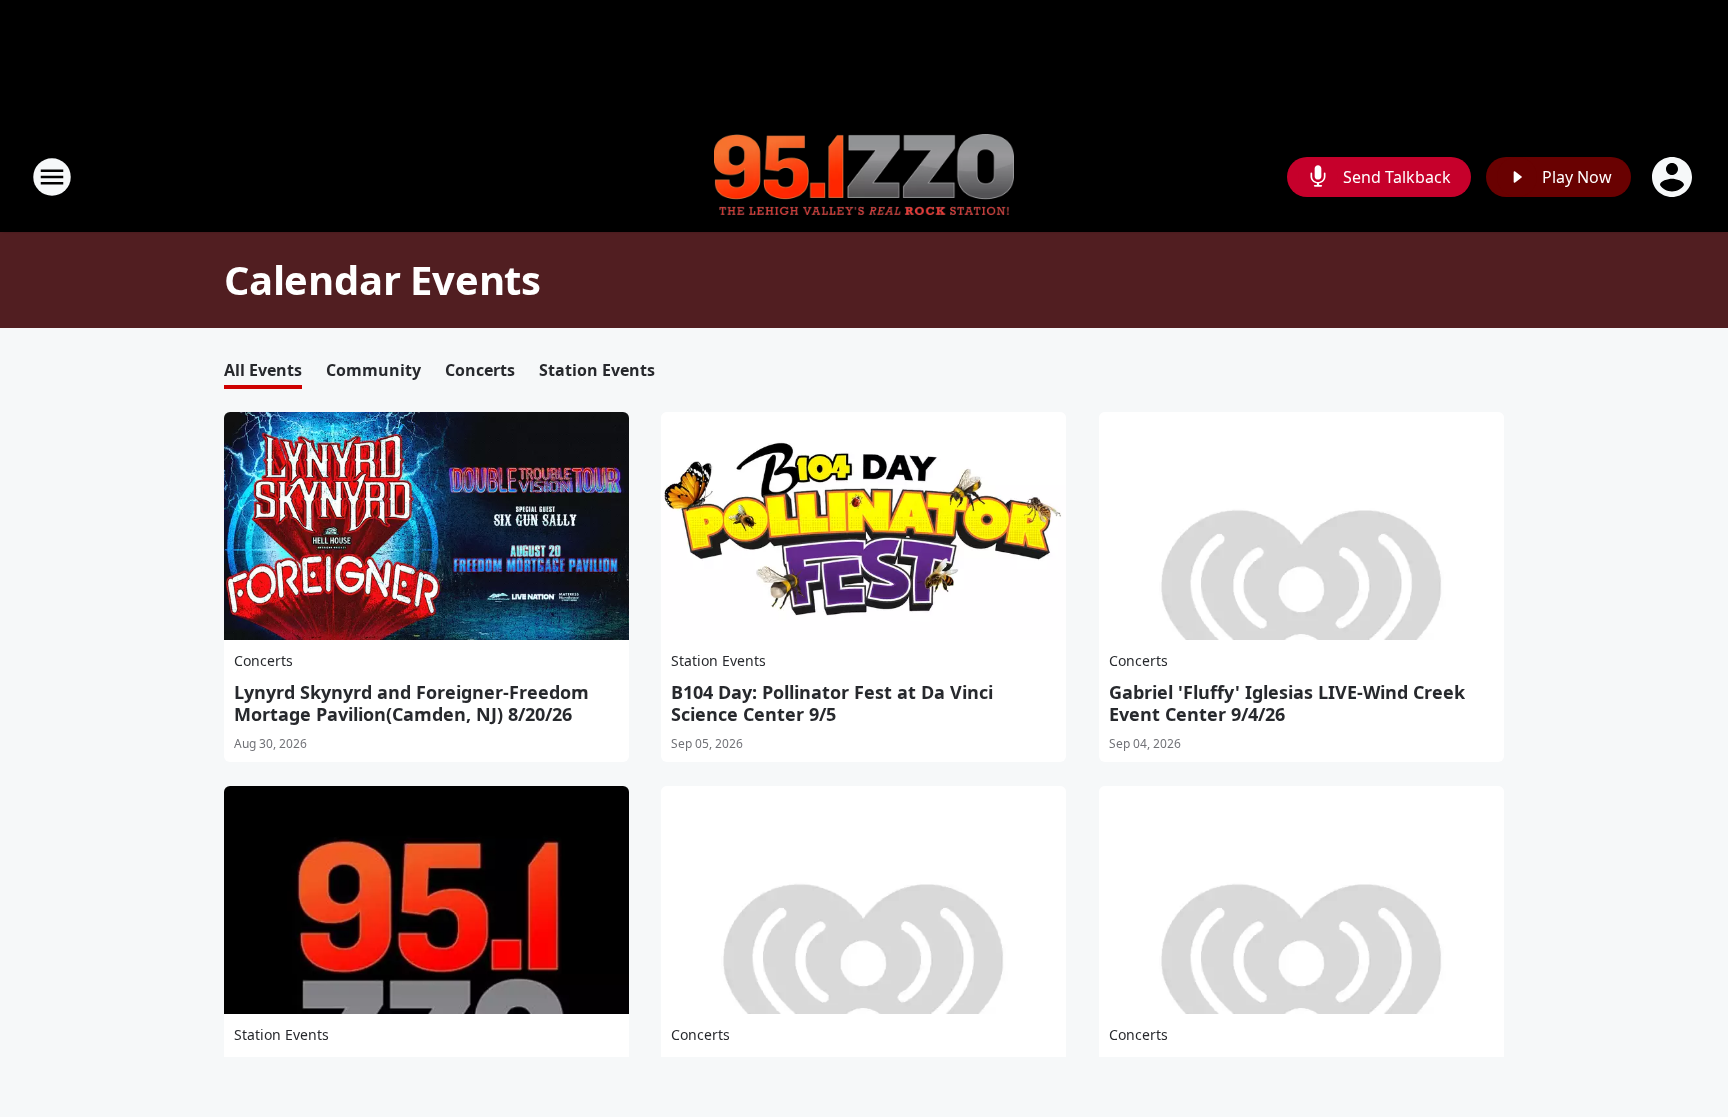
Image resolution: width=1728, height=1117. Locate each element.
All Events (263, 370)
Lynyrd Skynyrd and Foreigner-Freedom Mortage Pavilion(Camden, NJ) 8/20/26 (411, 703)
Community (373, 370)
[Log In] (1674, 177)
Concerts (480, 370)
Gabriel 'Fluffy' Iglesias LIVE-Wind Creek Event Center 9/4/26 (1287, 703)
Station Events (597, 370)
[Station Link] (864, 177)
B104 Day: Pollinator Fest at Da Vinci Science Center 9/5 (832, 703)
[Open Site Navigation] (52, 177)
